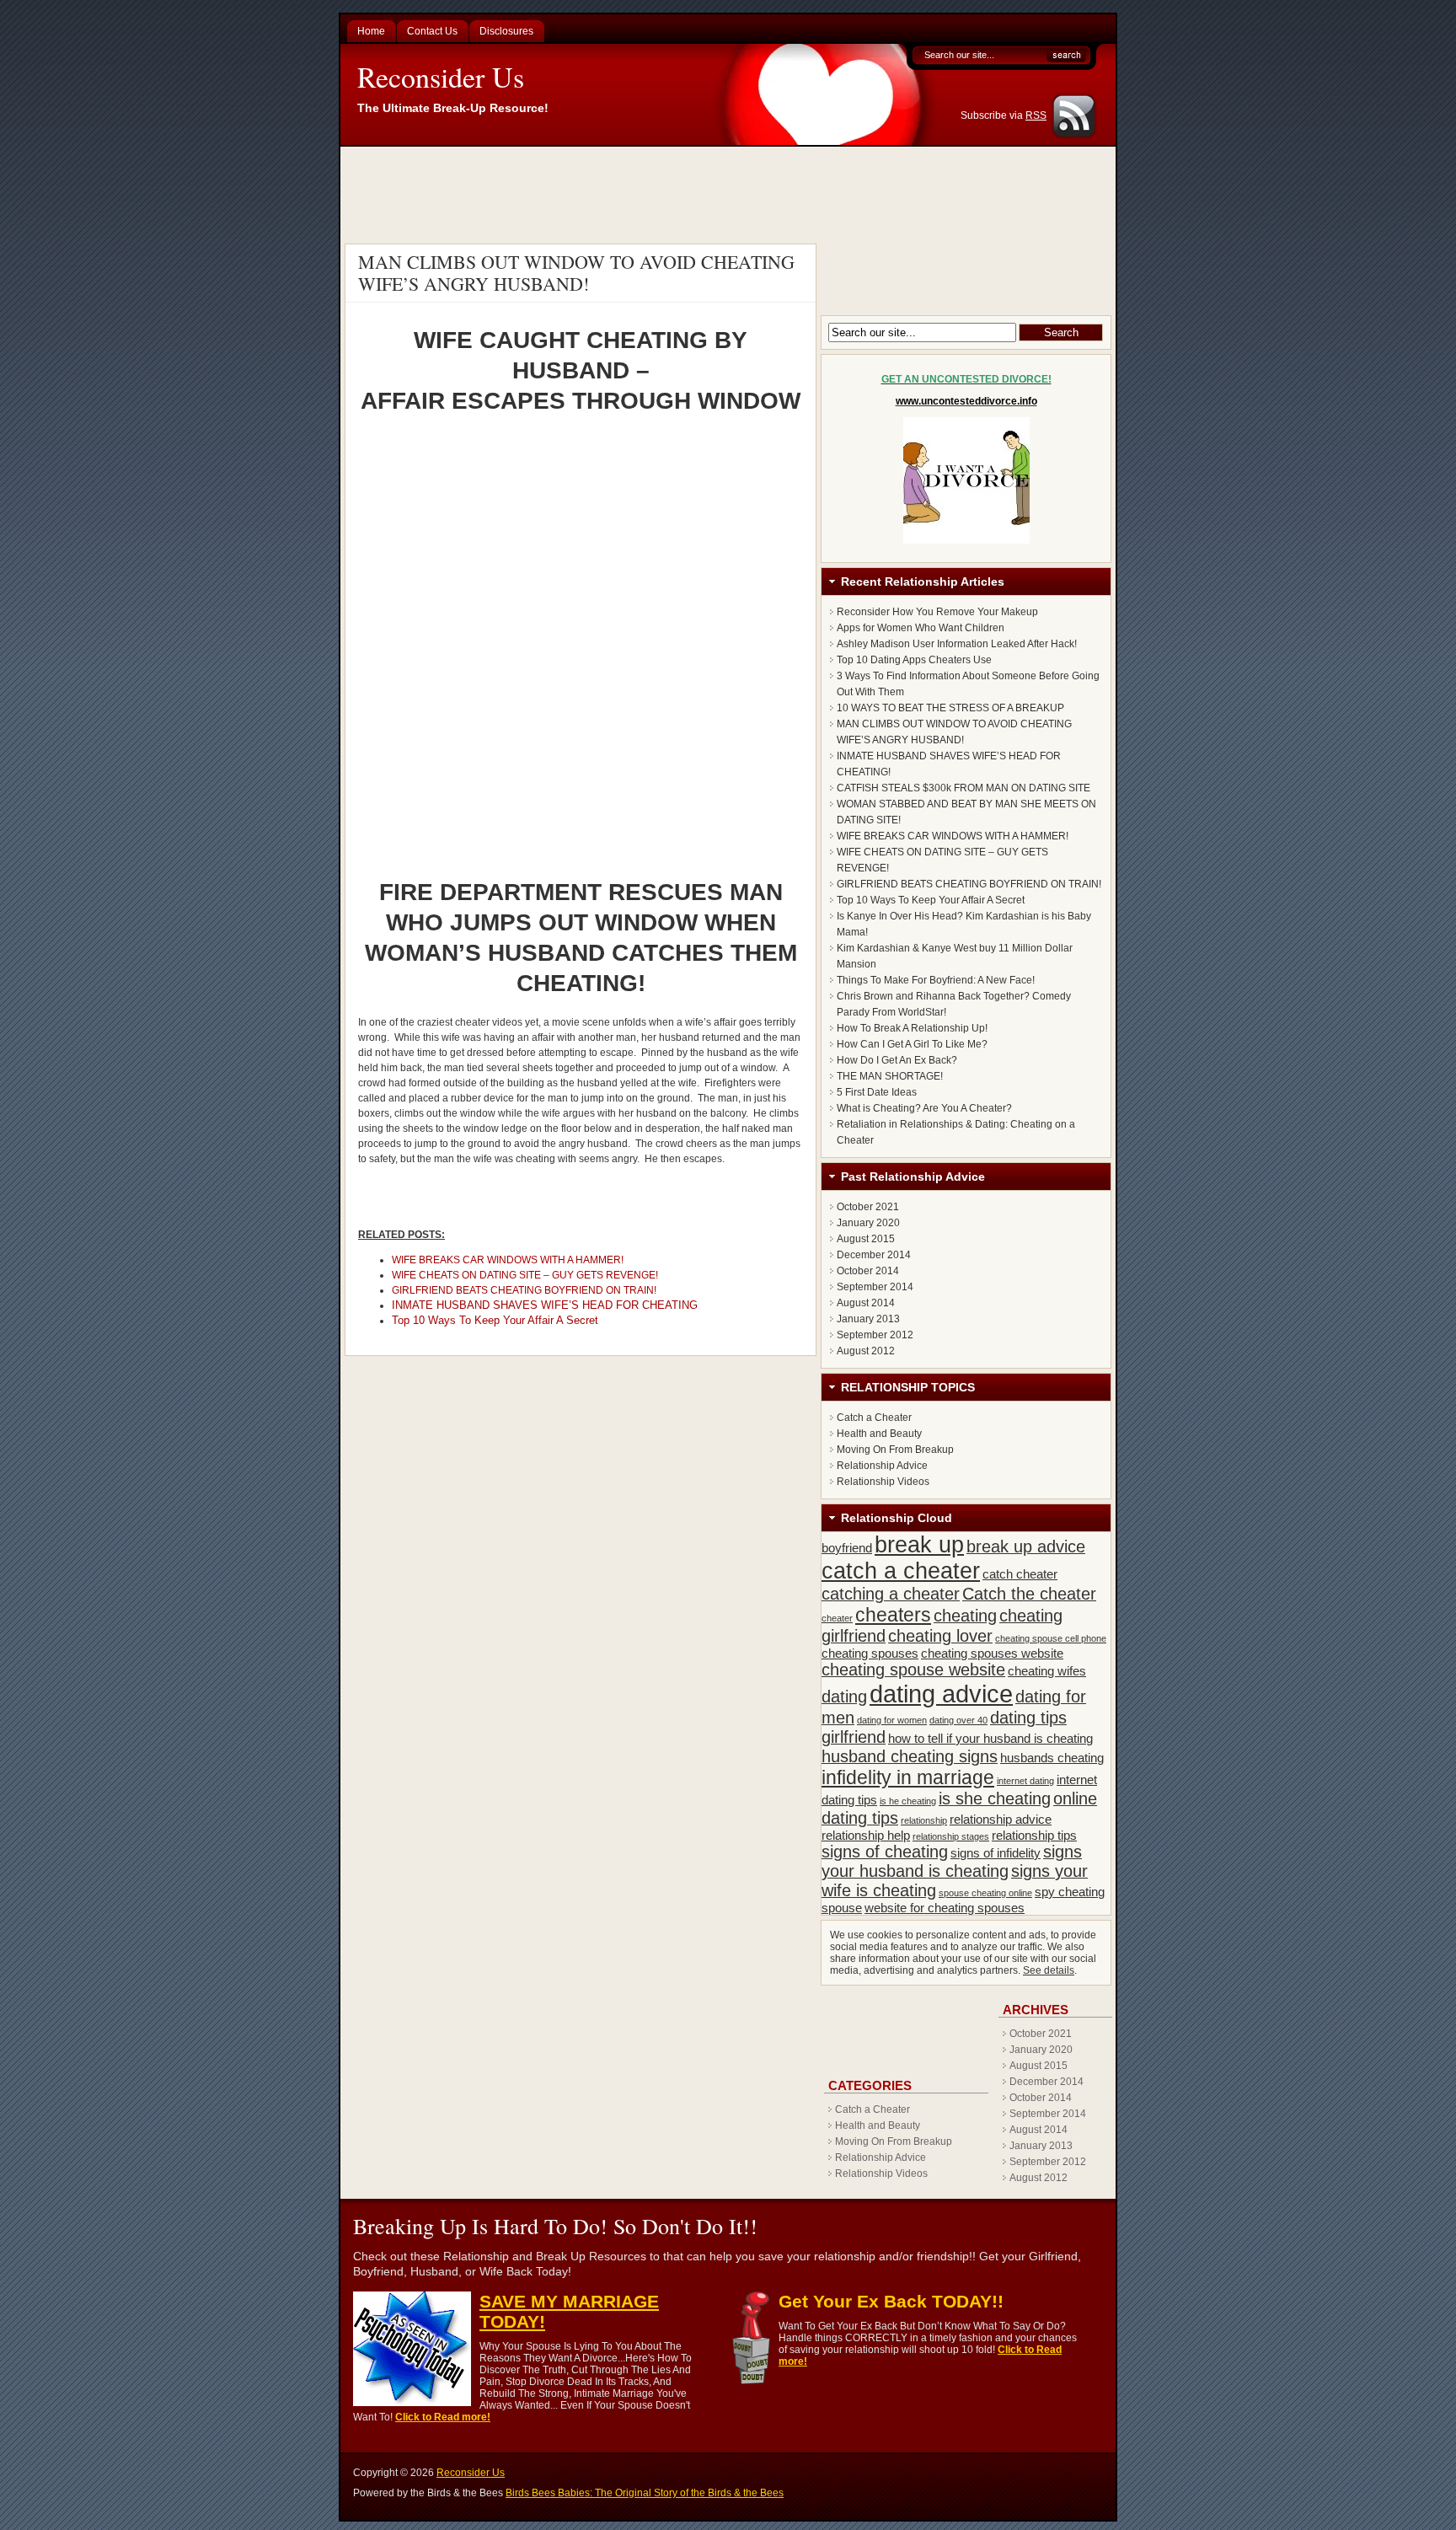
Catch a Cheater (874, 1418)
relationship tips (1034, 1835)
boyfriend (847, 1548)
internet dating (1025, 1781)
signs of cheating (885, 1852)
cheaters (893, 1615)
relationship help (866, 1835)
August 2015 (866, 1239)
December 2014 (874, 1255)
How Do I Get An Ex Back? (897, 1060)
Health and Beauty (879, 1434)
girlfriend (854, 1737)
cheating (965, 1616)
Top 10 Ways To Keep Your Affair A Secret (495, 1320)
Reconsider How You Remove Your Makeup (937, 612)
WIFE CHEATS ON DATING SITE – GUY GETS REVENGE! (525, 1275)
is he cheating (908, 1801)
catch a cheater (901, 1571)
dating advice (941, 1694)
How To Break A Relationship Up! (912, 1028)
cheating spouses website (992, 1653)
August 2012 (866, 1351)
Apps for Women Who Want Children (921, 628)
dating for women (892, 1720)
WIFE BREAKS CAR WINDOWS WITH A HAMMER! (508, 1260)
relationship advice (1001, 1819)
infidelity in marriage (908, 1777)
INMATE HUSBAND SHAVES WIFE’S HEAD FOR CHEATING (545, 1305)
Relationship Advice (882, 1466)
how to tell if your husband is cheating (990, 1738)
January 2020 (868, 1223)
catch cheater (1020, 1574)
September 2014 (875, 1287)
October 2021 (868, 1207)
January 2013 (868, 1319)
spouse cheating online (985, 1893)
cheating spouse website (913, 1670)
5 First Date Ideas (877, 1092)
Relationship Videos (883, 1482)
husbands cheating (1052, 1758)
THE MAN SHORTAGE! (890, 1076)
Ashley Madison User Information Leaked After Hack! (957, 644)
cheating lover (940, 1636)
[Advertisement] (731, 193)
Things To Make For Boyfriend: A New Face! (936, 980)
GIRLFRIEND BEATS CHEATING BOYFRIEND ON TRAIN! (524, 1290)
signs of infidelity (996, 1853)
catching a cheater (891, 1594)
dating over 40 (958, 1720)
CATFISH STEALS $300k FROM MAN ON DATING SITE (964, 788)
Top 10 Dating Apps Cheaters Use (914, 660)
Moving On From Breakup (895, 1450)
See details (1049, 1970)
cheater (837, 1618)
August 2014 (866, 1303)
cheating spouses (870, 1653)
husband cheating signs (910, 1756)
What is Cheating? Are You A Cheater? (924, 1108)
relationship (924, 1820)
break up (919, 1545)
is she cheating (995, 1798)
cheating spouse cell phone (1051, 1638)
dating (844, 1696)
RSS (1036, 115)
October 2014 (868, 1271)
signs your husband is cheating (952, 1861)
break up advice (1026, 1546)
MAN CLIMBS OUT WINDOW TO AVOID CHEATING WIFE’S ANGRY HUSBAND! (576, 273)
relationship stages (951, 1836)
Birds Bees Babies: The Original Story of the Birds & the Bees (645, 2493)
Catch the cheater (1029, 1594)
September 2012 (875, 1335)
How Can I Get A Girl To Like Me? (912, 1044)
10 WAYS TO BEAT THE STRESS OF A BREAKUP (950, 708)
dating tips (1028, 1718)
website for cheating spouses (945, 1908)
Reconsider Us (441, 77)
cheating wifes (1047, 1671)
